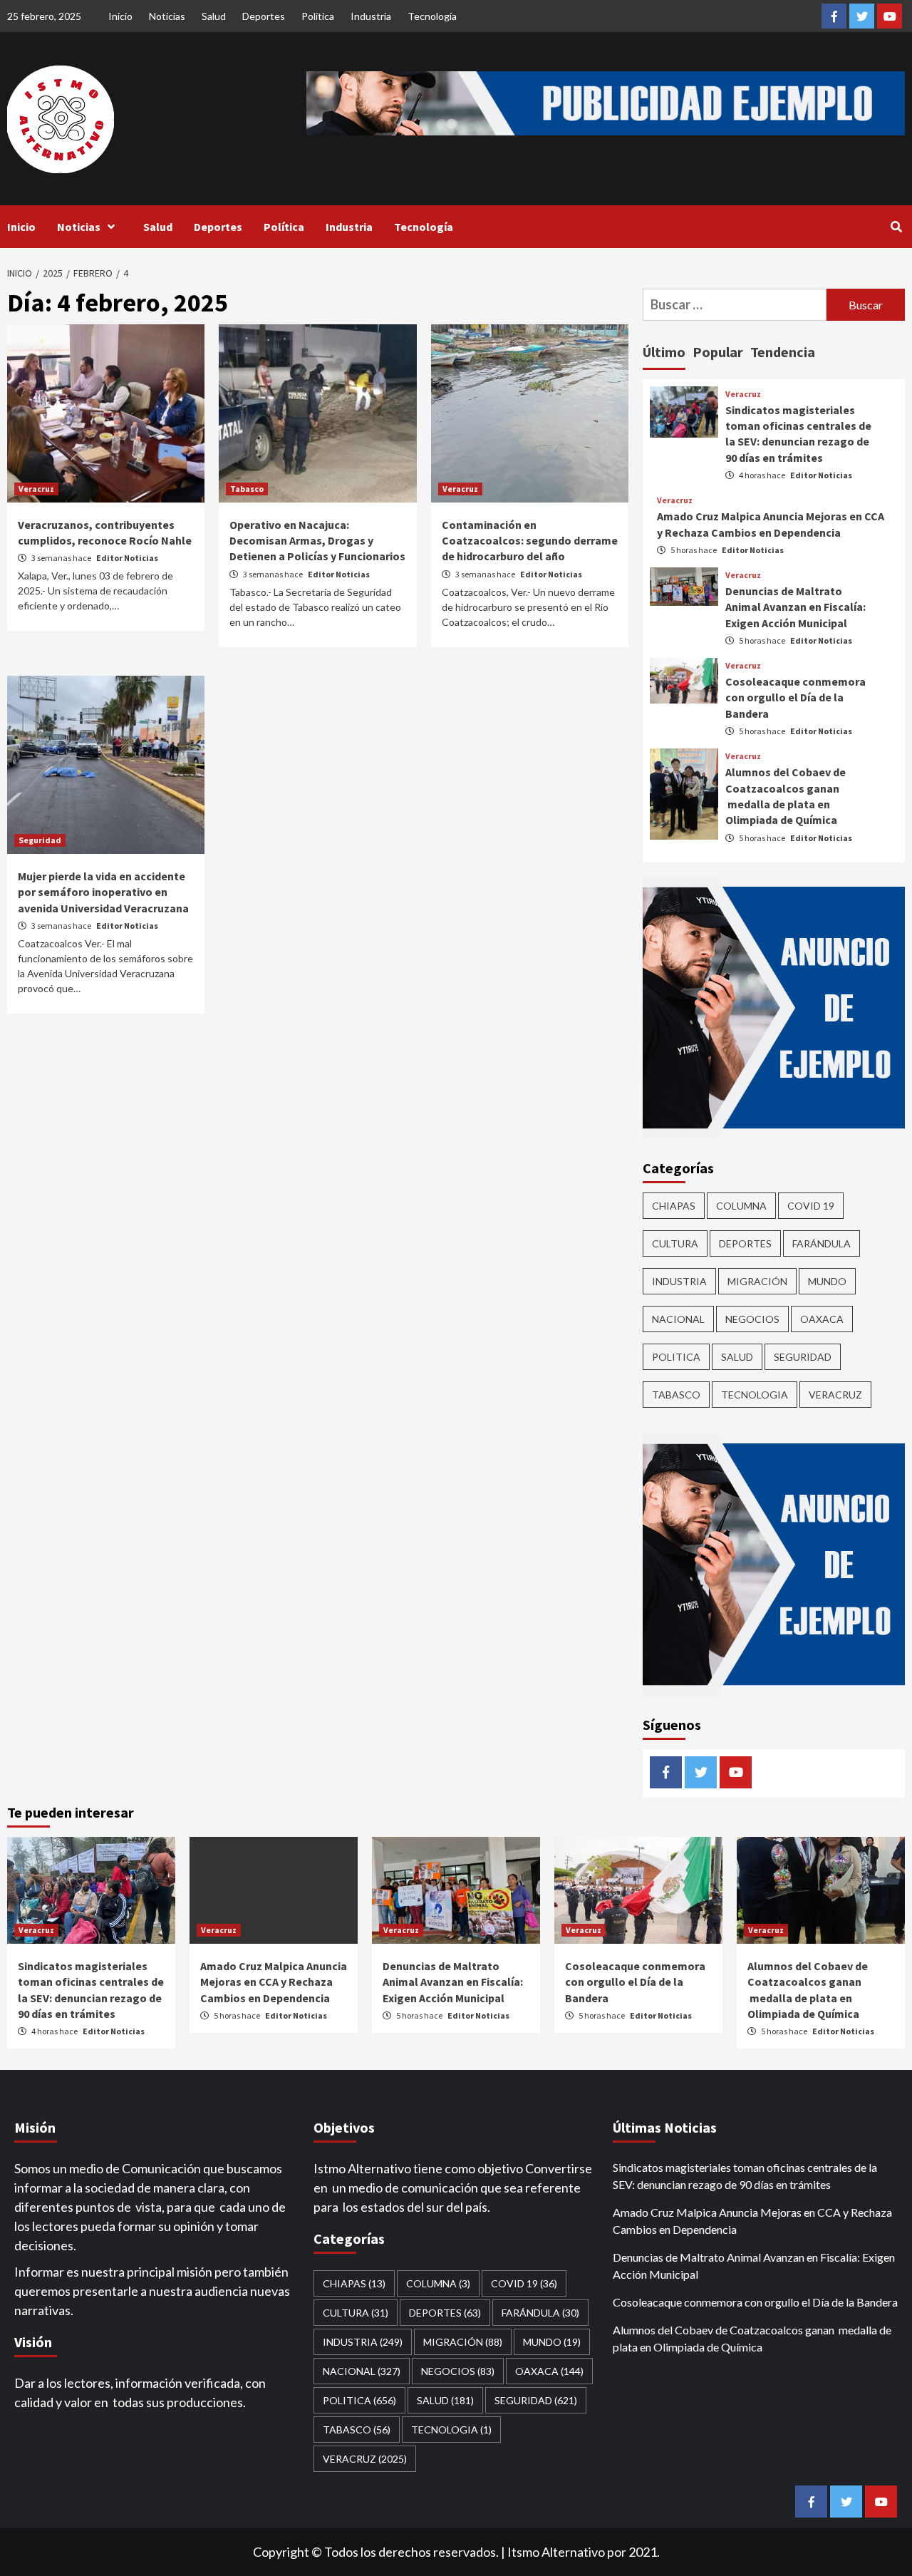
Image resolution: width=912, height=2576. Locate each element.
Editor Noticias (127, 558)
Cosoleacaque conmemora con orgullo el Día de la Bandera (796, 697)
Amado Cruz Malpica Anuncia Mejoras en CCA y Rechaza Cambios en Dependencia (274, 1982)
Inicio (120, 16)
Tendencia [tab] (783, 352)
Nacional (678, 1319)
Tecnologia (755, 1395)
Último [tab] (664, 352)
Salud (214, 16)
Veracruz (36, 489)
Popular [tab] (718, 352)
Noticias (167, 16)
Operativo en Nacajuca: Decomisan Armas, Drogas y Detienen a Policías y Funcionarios (317, 541)
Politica (676, 1357)
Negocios (752, 1319)
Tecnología (432, 16)
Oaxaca (822, 1319)
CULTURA (675, 1243)
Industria (371, 16)
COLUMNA (741, 1206)
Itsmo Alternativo (556, 2552)
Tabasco (247, 489)
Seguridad (40, 840)
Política (318, 16)
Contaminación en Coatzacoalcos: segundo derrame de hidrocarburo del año (530, 541)
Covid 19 (811, 1206)
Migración (757, 1281)
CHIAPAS (674, 1206)
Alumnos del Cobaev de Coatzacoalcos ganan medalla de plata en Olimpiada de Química (752, 2338)
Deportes (264, 16)
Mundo (827, 1281)
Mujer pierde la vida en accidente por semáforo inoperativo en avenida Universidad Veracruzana (103, 892)
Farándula (822, 1243)
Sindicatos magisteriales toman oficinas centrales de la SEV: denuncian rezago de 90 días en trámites (745, 2176)
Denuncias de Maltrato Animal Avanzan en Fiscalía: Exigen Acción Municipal (796, 607)
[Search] (896, 227)
